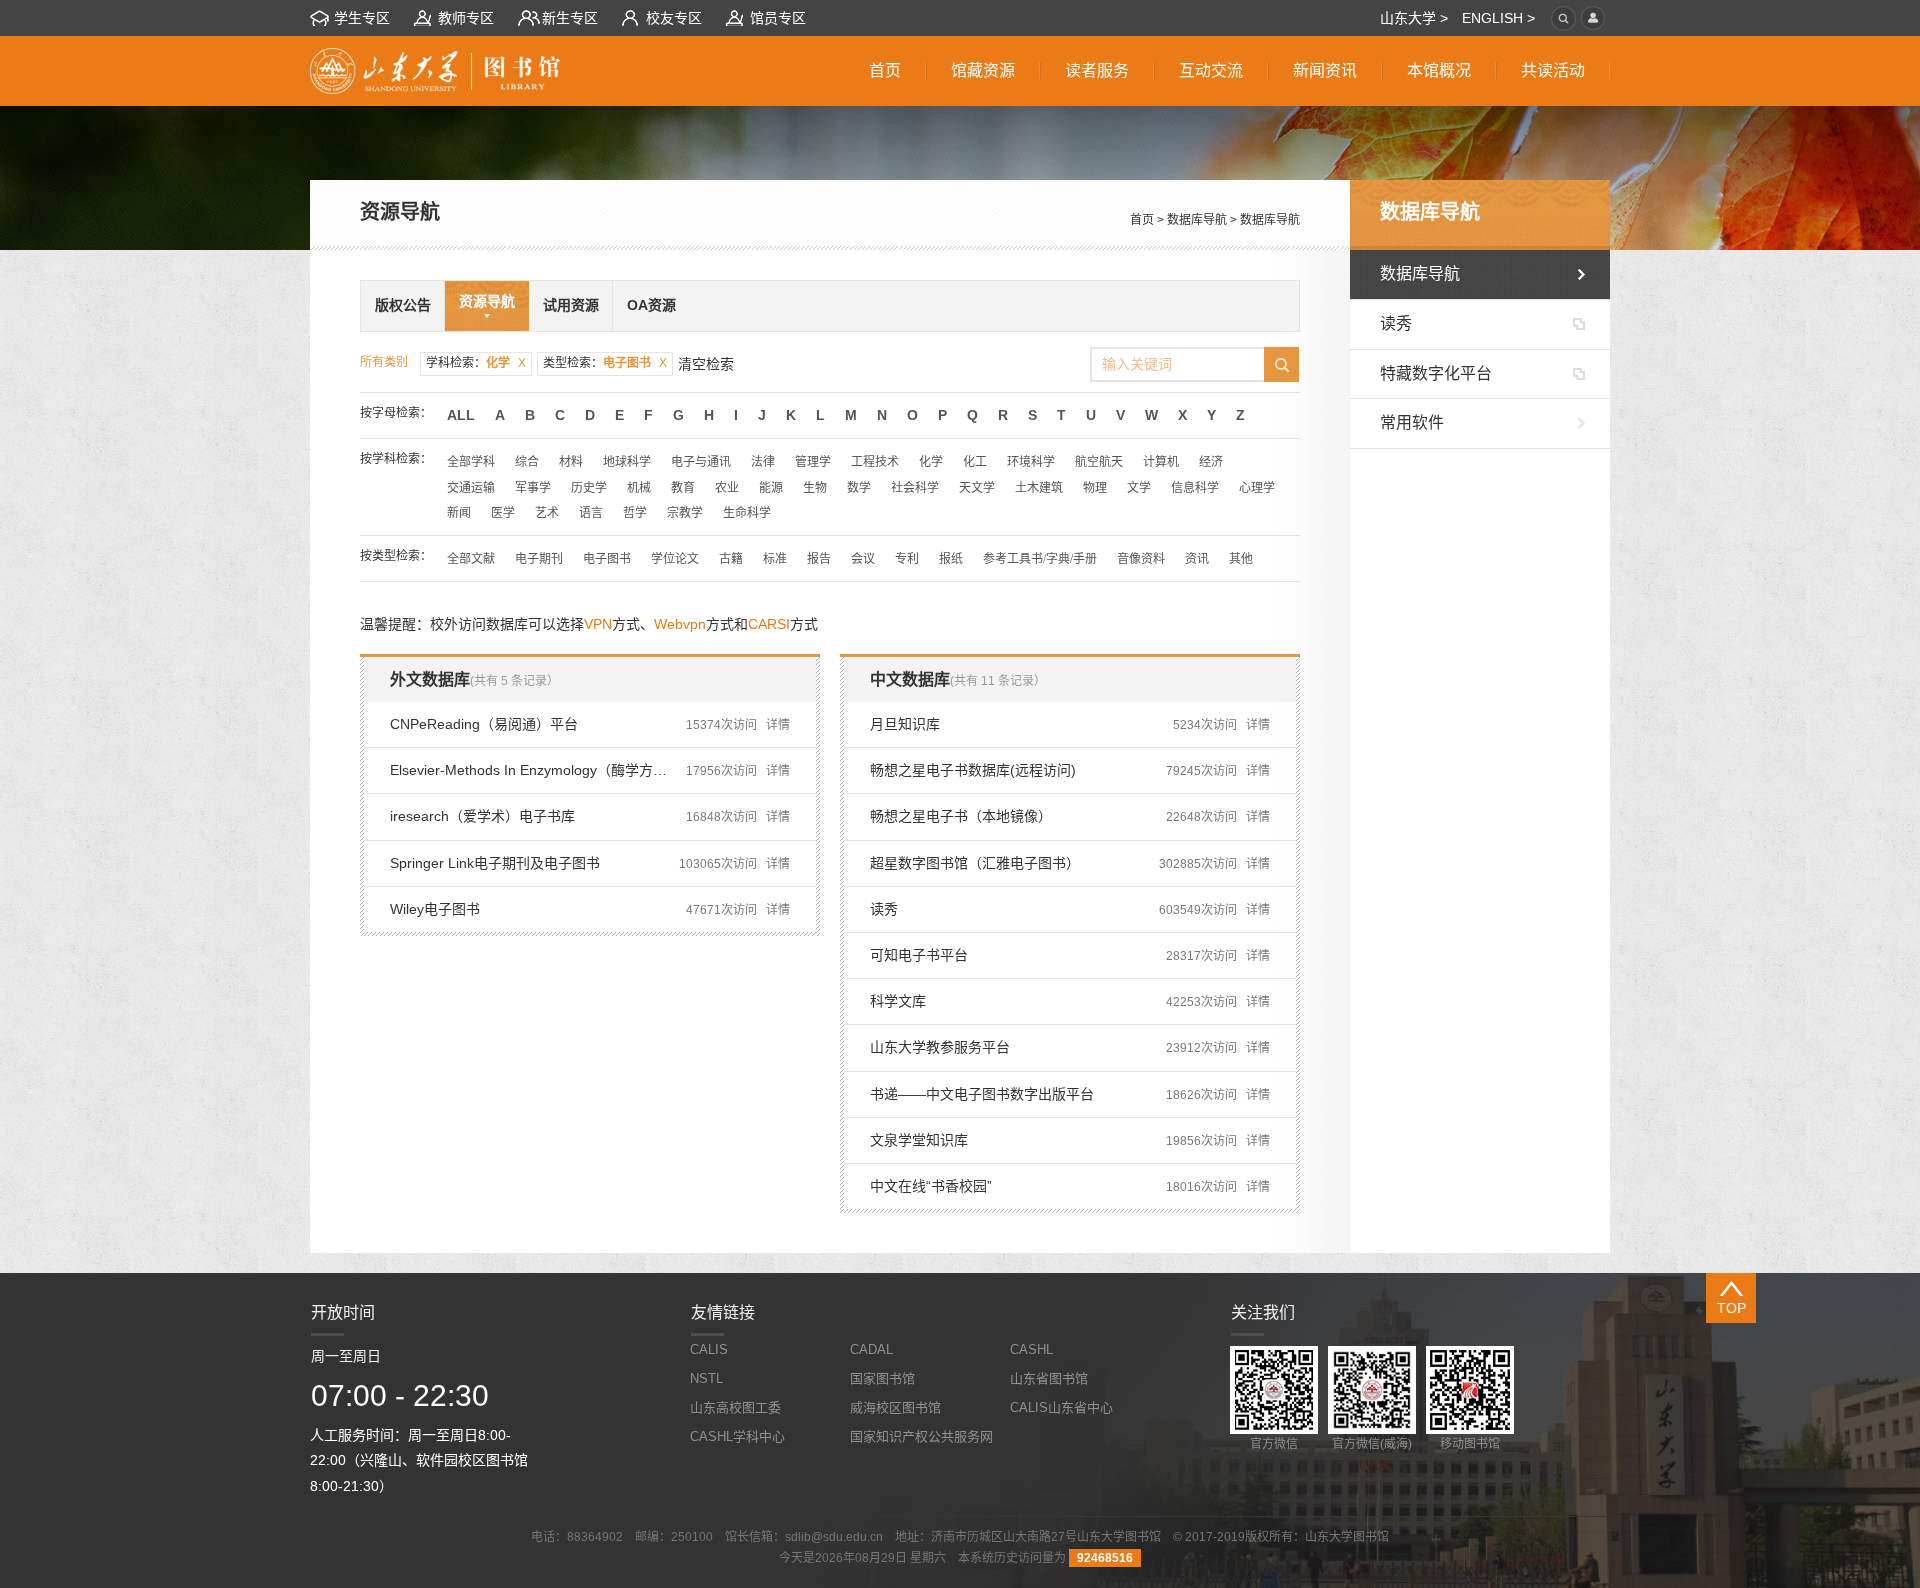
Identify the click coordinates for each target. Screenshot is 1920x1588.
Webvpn (680, 624)
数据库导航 (1197, 220)
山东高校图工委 (735, 1407)
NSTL (706, 1378)
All (461, 415)
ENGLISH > (1498, 18)
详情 (778, 725)
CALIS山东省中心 (1061, 1407)
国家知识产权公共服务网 (921, 1436)
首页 (1142, 220)
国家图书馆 (882, 1378)
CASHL (1031, 1349)
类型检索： (605, 363)
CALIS (709, 1349)
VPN (598, 624)
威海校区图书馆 (895, 1407)
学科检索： (476, 363)
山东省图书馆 (1049, 1378)
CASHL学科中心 (737, 1436)
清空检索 (706, 364)
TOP (1731, 1308)
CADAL (871, 1349)
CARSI (769, 624)
